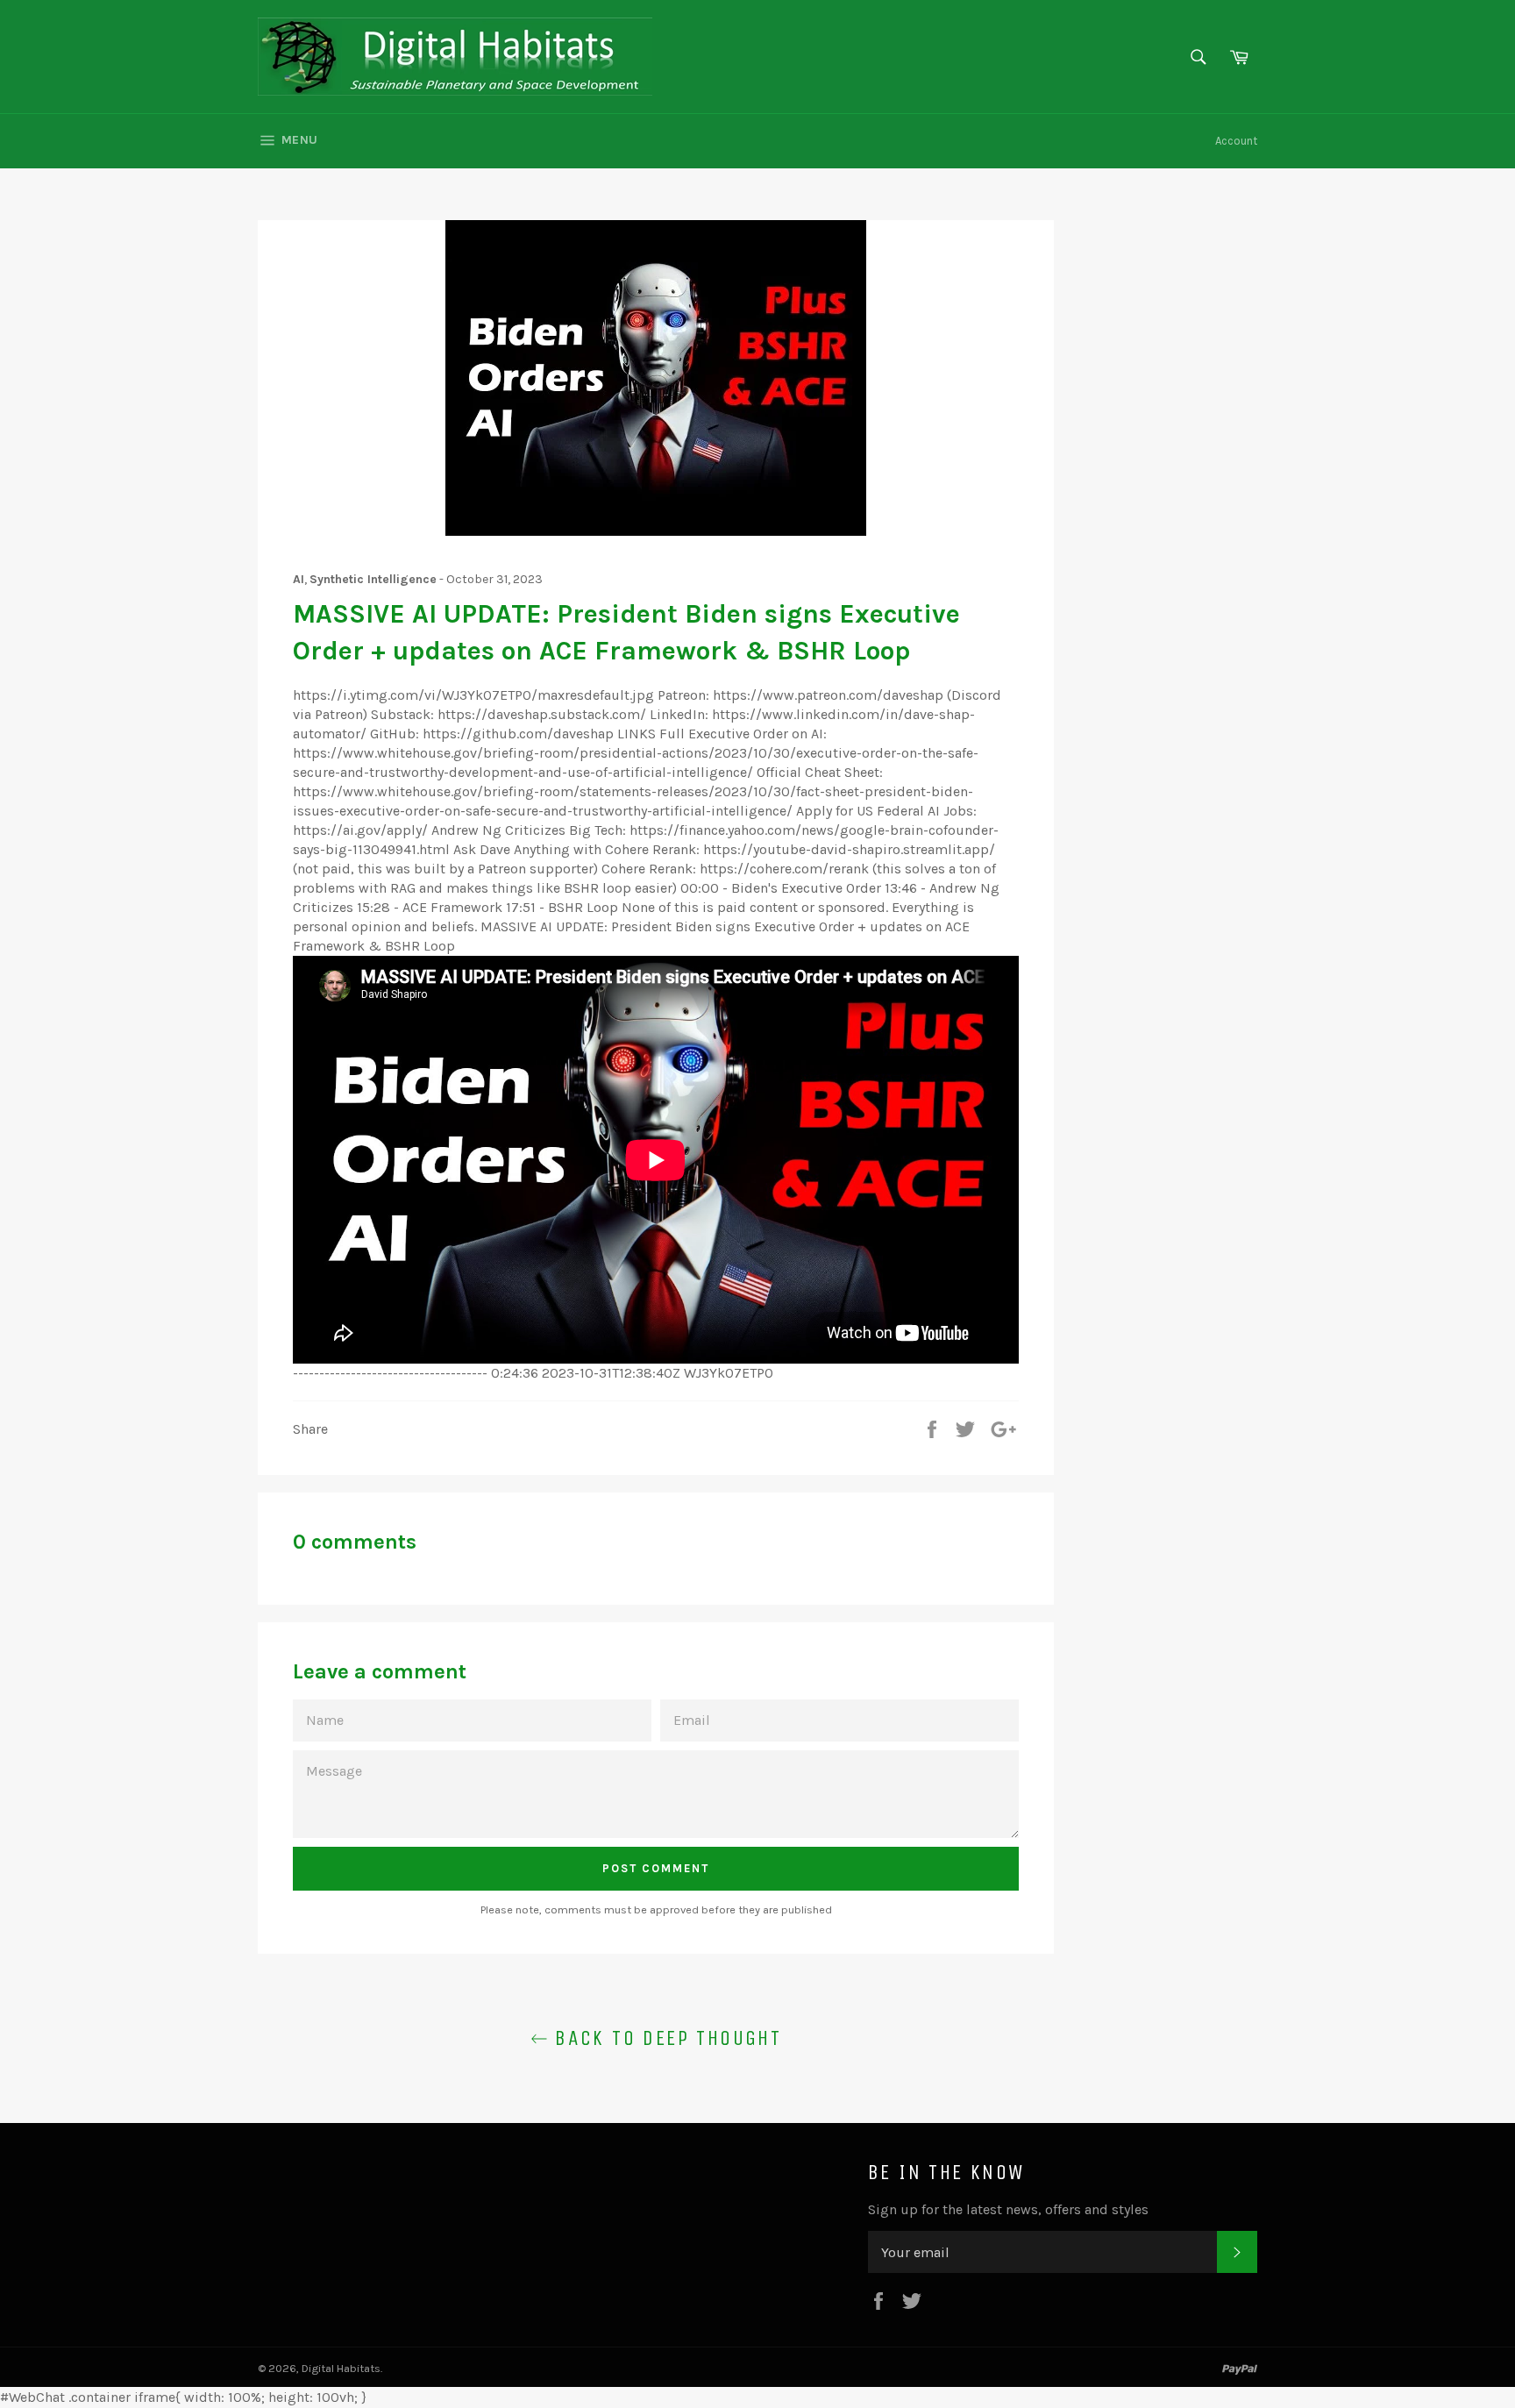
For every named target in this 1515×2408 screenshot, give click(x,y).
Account (1236, 141)
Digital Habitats (341, 2368)
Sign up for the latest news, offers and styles (1008, 2209)
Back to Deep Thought (665, 2038)
